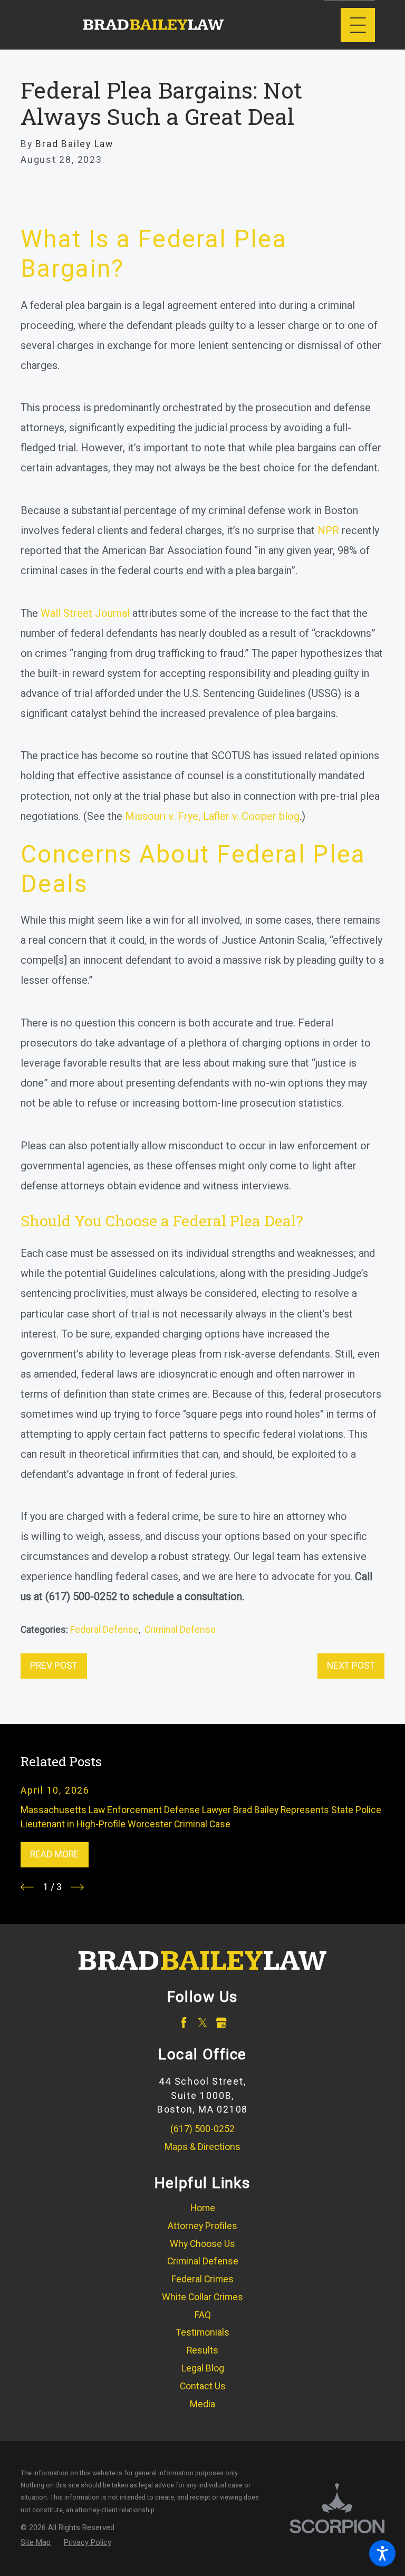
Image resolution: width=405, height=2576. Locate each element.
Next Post (351, 1665)
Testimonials (203, 2332)
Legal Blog (203, 2368)
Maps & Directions (202, 2147)
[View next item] (77, 1887)
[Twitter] (203, 2023)
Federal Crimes (202, 2279)
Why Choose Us (202, 2244)
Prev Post (54, 1665)
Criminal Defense (180, 1630)
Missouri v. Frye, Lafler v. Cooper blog (212, 816)
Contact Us (203, 2386)
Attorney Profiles (202, 2226)
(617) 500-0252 (202, 2129)
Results (202, 2350)
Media (202, 2404)
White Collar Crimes (202, 2297)
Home (203, 2208)
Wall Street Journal (85, 613)
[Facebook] (184, 2023)
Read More (55, 1854)
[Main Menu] (358, 25)
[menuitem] (202, 2209)
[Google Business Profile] (221, 2023)
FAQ (203, 2315)
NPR (328, 530)
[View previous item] (27, 1887)
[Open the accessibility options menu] (382, 2553)
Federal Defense (104, 1630)
